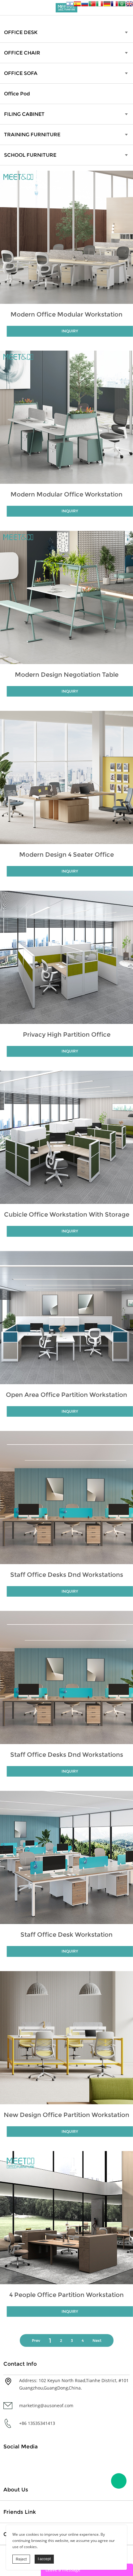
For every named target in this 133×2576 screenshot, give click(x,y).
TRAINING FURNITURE (32, 135)
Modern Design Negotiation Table (67, 675)
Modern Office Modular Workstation (66, 314)
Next (97, 2340)
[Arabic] (122, 5)
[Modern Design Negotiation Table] (66, 597)
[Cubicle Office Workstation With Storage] (66, 1137)
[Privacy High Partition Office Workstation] (66, 957)
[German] (107, 5)
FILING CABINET (24, 114)
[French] (114, 5)
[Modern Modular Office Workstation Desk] (66, 417)
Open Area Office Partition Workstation (66, 1395)
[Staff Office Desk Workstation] (66, 1857)
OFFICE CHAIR (22, 53)
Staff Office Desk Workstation (66, 1935)
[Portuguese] (92, 5)
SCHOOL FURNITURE (30, 155)
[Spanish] (77, 5)
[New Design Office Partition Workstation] (66, 2038)
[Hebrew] (70, 5)
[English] (129, 5)
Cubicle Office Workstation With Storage (67, 1214)
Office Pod (17, 94)
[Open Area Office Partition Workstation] (66, 1318)
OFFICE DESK (21, 32)
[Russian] (85, 5)
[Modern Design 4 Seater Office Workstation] (66, 777)
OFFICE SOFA (21, 73)
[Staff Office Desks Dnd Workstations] (66, 1498)
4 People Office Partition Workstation (66, 2295)
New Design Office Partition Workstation (66, 2115)
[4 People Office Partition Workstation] (66, 2218)
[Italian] (100, 5)
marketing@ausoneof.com (46, 2405)
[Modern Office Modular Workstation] (66, 237)
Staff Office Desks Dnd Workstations (67, 1575)
